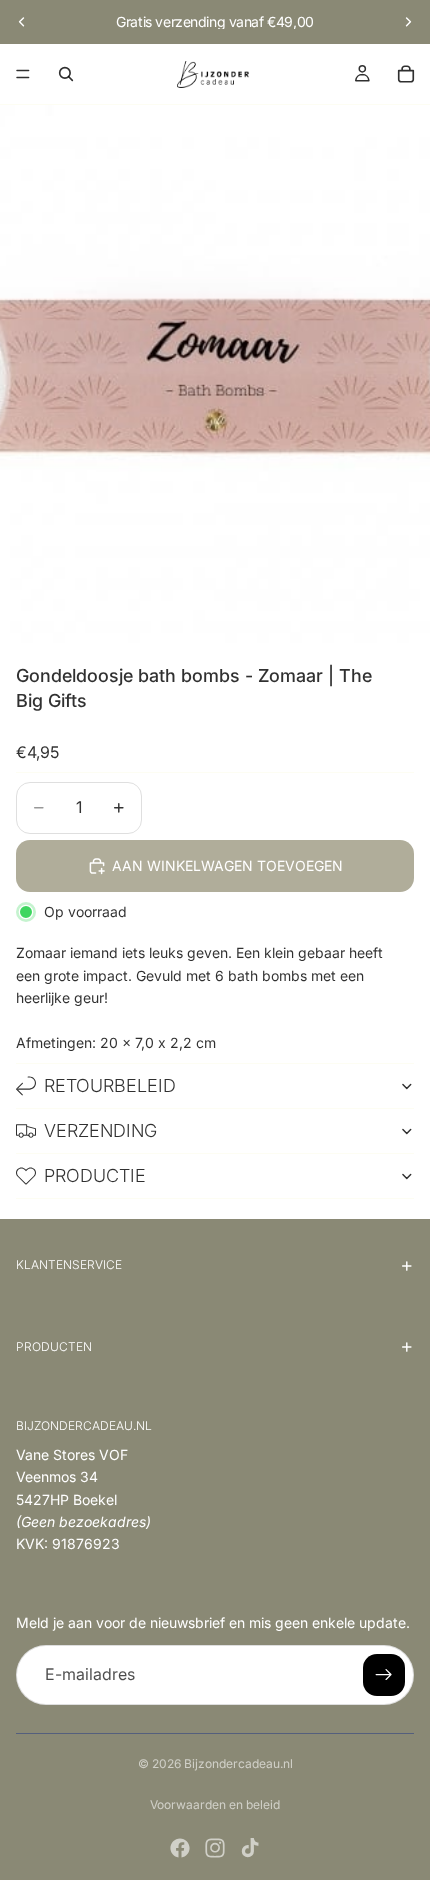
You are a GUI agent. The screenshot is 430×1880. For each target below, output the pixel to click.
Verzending (100, 1130)
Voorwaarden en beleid (215, 1804)
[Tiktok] (250, 1848)
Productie (95, 1175)
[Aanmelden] (384, 1675)
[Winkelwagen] (406, 74)
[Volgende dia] (408, 22)
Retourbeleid (110, 1085)
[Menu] (23, 74)
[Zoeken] (66, 74)
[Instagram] (215, 1848)
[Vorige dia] (22, 22)
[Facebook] (180, 1848)
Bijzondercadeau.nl (238, 1763)
